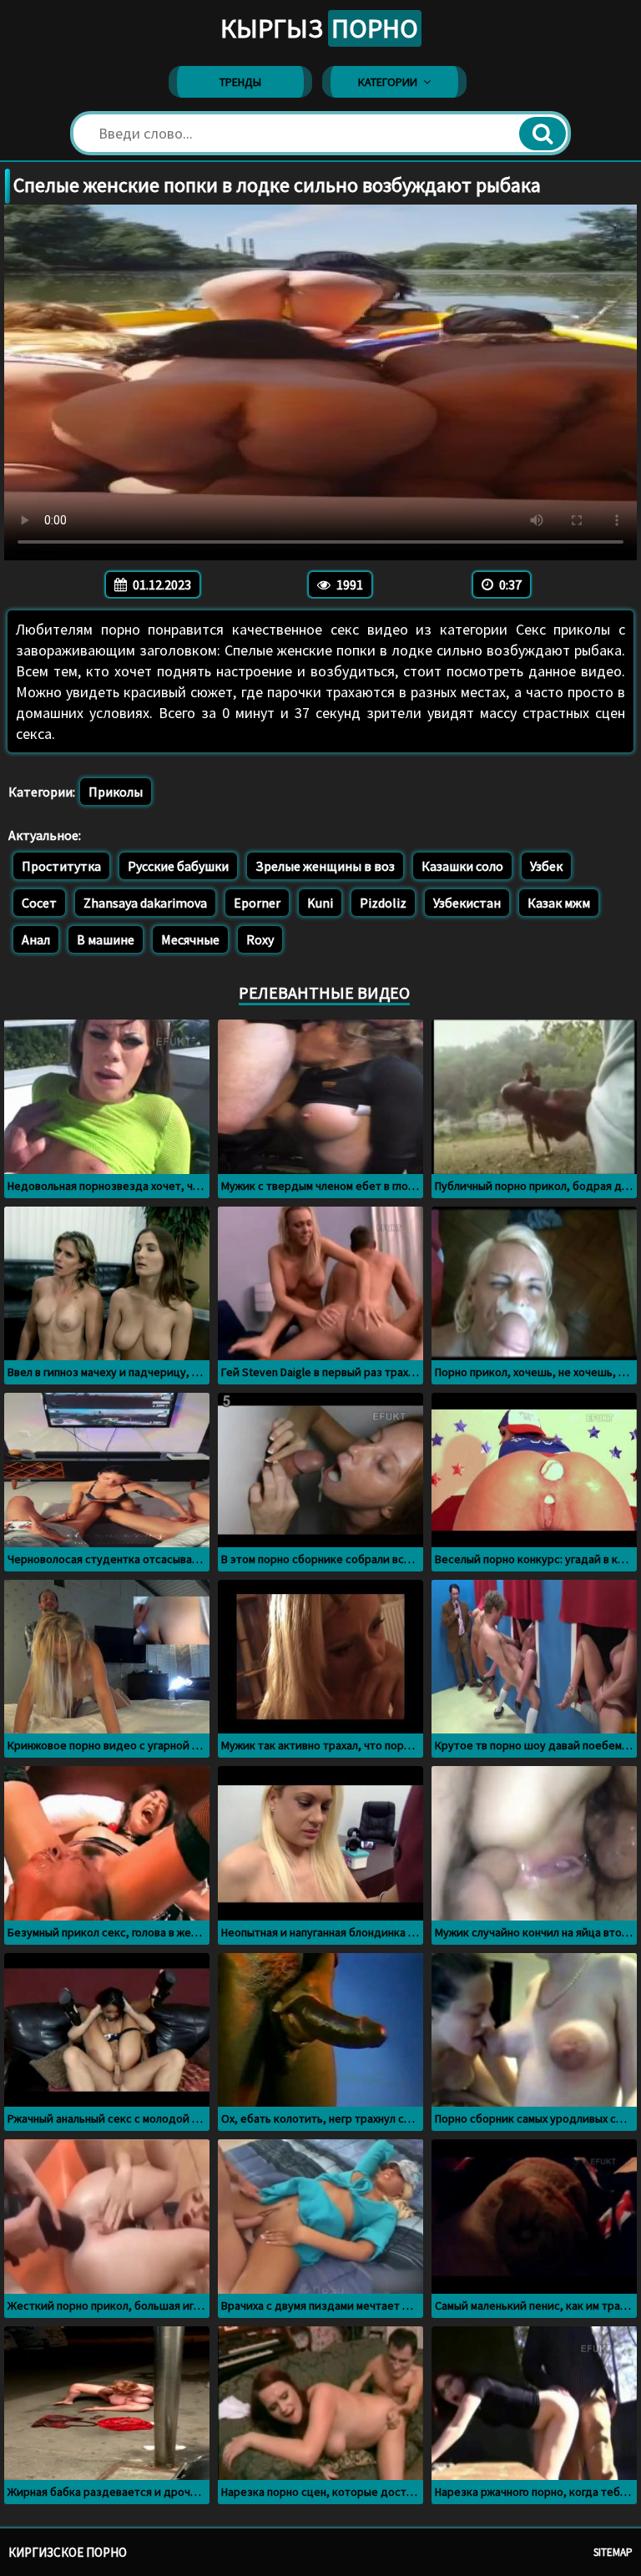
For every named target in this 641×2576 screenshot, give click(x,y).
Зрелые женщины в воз (325, 866)
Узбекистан (467, 903)
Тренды (240, 82)
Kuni (320, 903)
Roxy (260, 939)
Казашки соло (462, 866)
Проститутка (61, 866)
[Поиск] (543, 134)
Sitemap (613, 2552)
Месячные (190, 939)
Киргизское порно (68, 2552)
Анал (36, 939)
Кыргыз (319, 28)
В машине (106, 939)
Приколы (116, 792)
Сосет (39, 903)
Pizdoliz (383, 903)
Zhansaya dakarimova (145, 903)
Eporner (257, 903)
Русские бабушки (178, 866)
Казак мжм (559, 903)
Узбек (546, 866)
